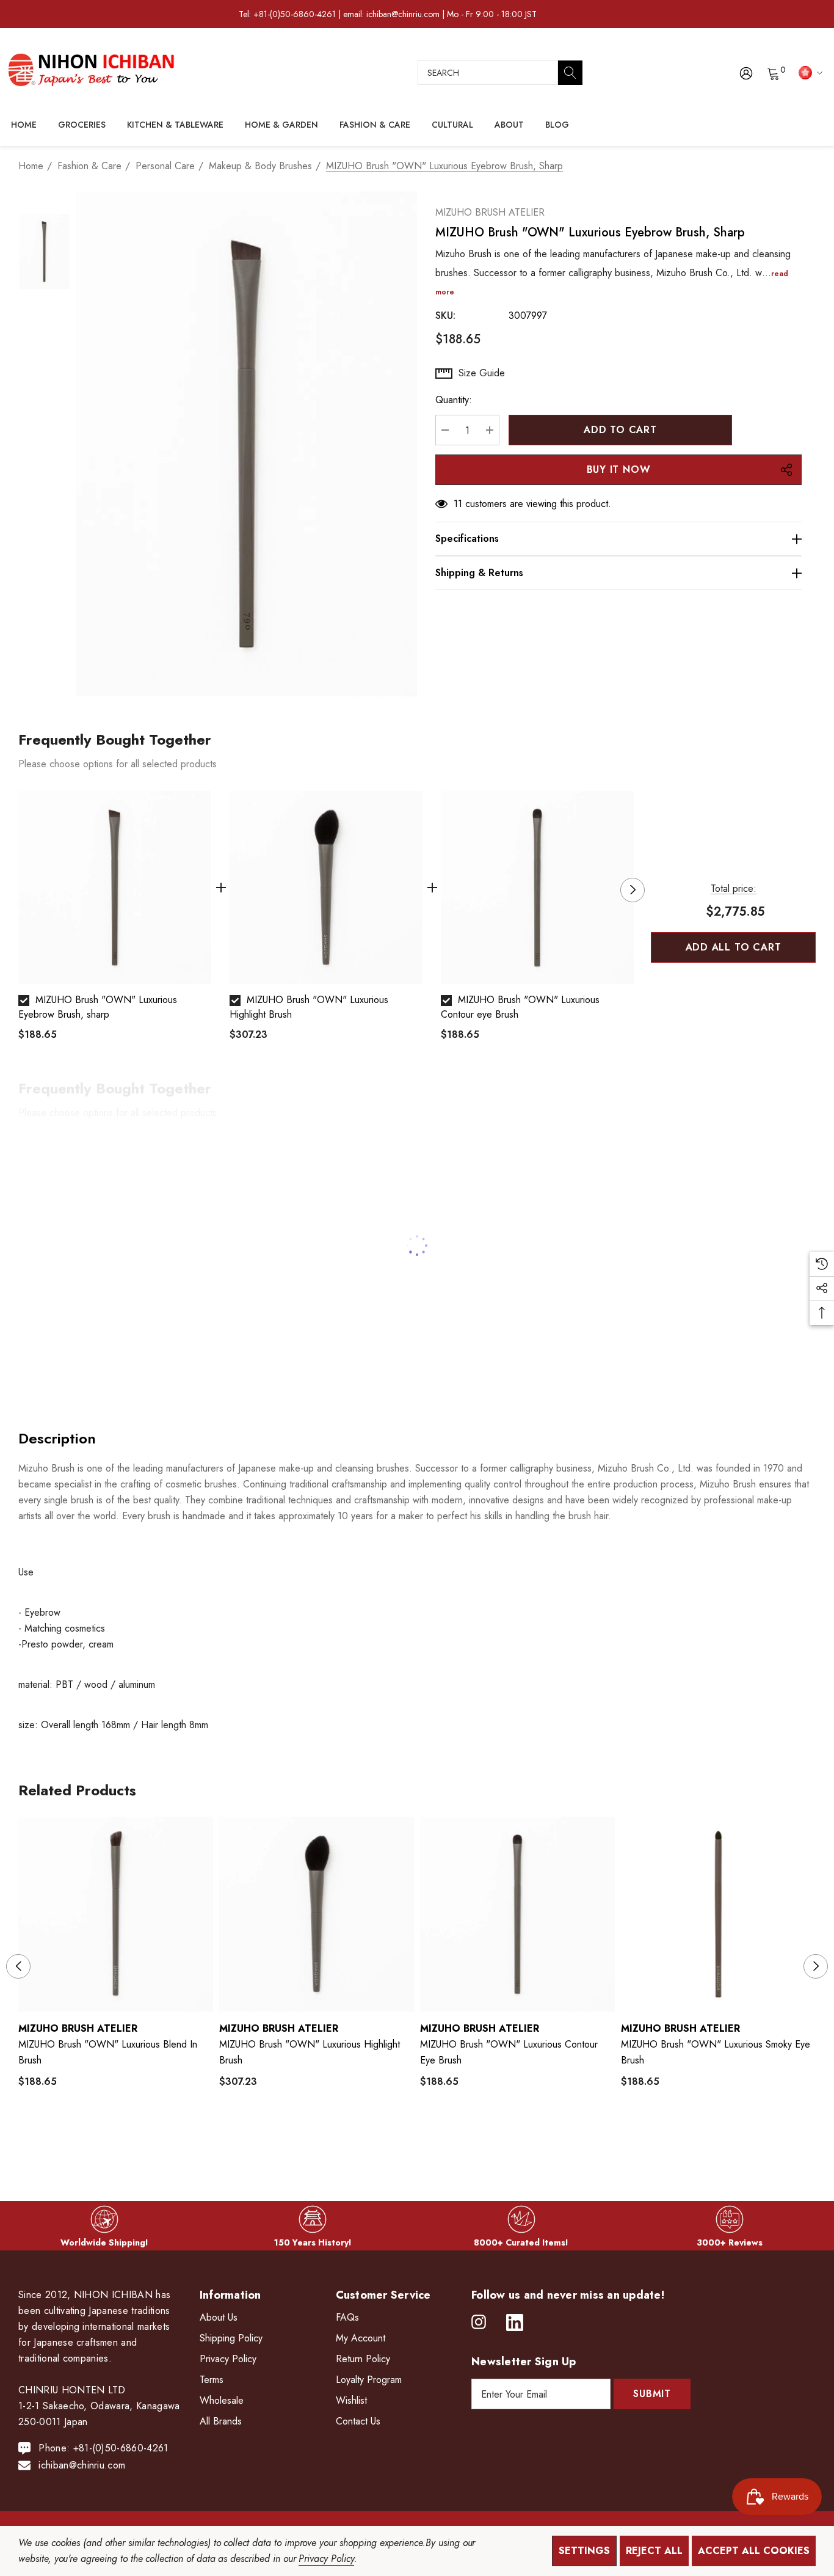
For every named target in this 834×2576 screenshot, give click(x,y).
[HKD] (809, 72)
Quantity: (454, 400)
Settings (584, 2551)
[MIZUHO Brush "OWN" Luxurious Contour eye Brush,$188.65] (517, 1914)
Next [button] (633, 890)
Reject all (654, 2551)
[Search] (570, 73)
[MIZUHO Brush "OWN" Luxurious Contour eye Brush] (537, 888)
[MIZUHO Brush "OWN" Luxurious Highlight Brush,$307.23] (317, 1914)
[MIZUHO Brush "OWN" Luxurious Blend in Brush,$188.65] (116, 1914)
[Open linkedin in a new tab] (515, 2322)
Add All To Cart (734, 947)
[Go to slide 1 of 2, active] (408, 2138)
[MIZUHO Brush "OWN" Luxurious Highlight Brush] (326, 888)
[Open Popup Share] (786, 470)
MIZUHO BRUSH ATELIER (490, 212)
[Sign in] (745, 73)
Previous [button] (18, 890)
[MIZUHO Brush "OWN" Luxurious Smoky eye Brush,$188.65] (718, 1914)
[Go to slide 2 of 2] (427, 2138)
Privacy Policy (326, 2559)
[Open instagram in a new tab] (479, 2322)
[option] (115, 921)
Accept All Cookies (754, 2551)
